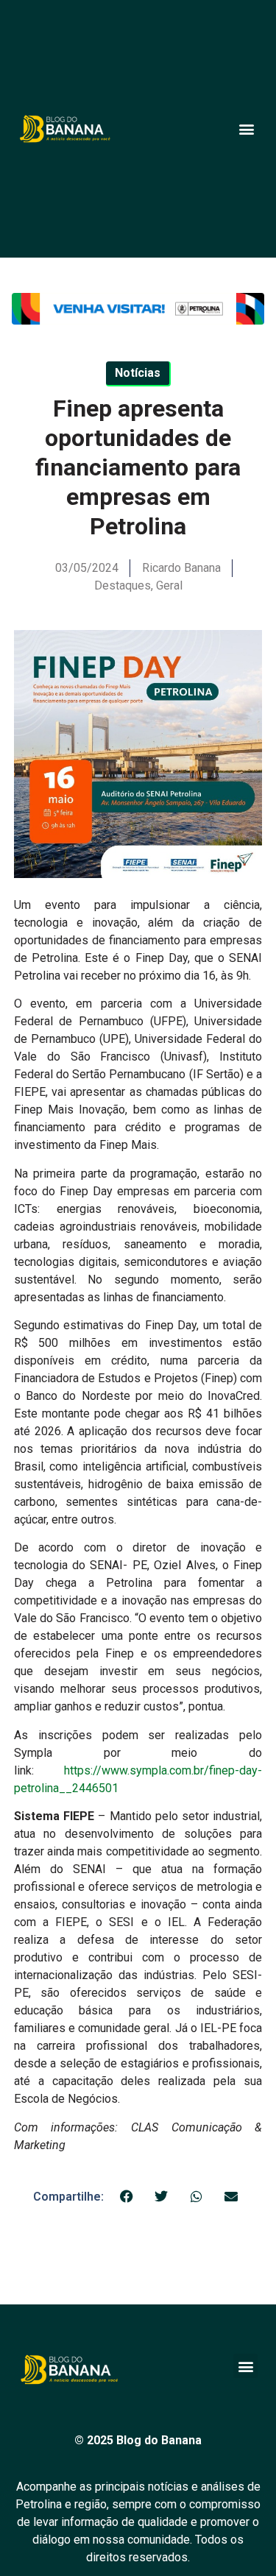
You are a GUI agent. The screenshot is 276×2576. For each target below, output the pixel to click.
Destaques (123, 585)
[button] (246, 129)
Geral (169, 585)
